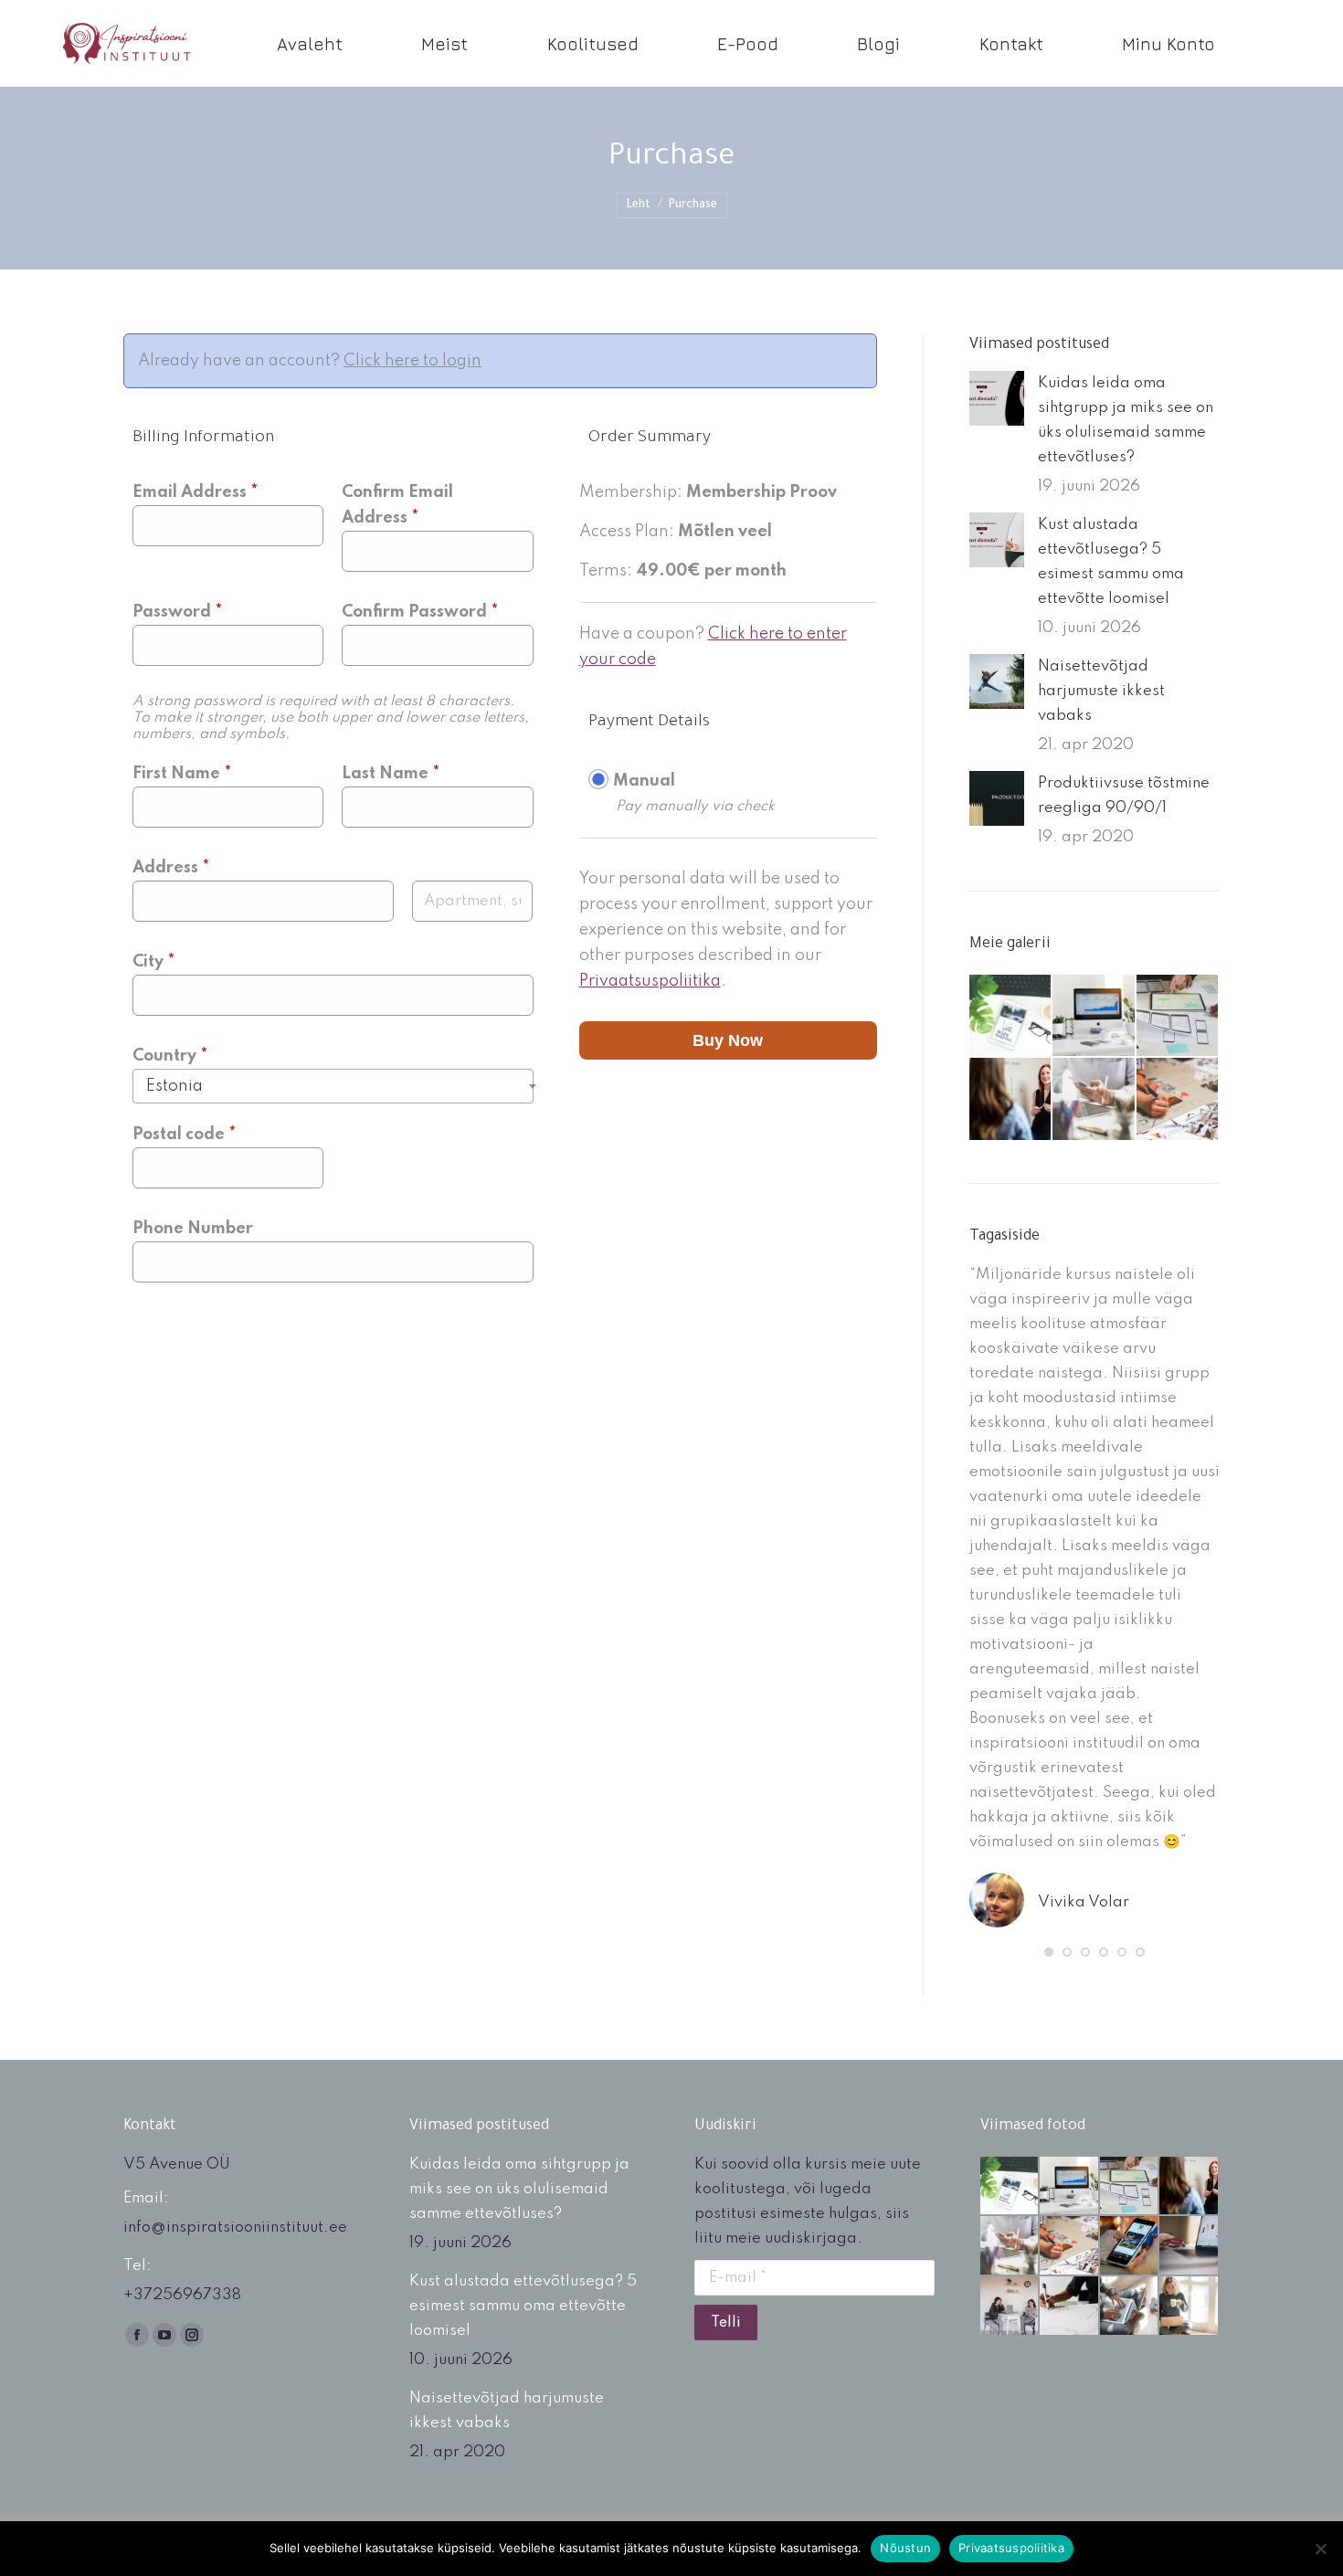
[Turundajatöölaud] (1011, 1016)
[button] (1049, 1952)
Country (170, 1056)
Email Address (195, 492)
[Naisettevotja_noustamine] (1011, 1099)
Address (171, 868)
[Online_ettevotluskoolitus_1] (1190, 2307)
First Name (182, 774)
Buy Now (728, 1040)
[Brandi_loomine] (1178, 1099)
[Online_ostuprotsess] (1190, 2246)
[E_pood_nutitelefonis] (1130, 2246)
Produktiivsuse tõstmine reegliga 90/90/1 (1124, 796)
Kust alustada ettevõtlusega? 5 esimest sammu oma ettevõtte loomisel (1111, 562)
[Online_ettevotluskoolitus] (1130, 2307)
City (153, 962)
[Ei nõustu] (1320, 2549)
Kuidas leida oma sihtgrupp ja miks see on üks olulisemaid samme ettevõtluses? (1126, 420)
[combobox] (333, 1086)
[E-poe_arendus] (1178, 1016)
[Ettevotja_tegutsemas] (1094, 1099)
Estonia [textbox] (174, 1086)
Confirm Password (420, 612)
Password (177, 612)
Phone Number (193, 1229)
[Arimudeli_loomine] (1070, 2307)
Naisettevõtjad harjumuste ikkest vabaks (1101, 691)
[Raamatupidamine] (1094, 1016)
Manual (644, 781)
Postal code (184, 1135)
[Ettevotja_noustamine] (1010, 2307)
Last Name (391, 774)
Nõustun (905, 2548)
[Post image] (997, 398)
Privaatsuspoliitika (650, 981)
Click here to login (412, 361)
